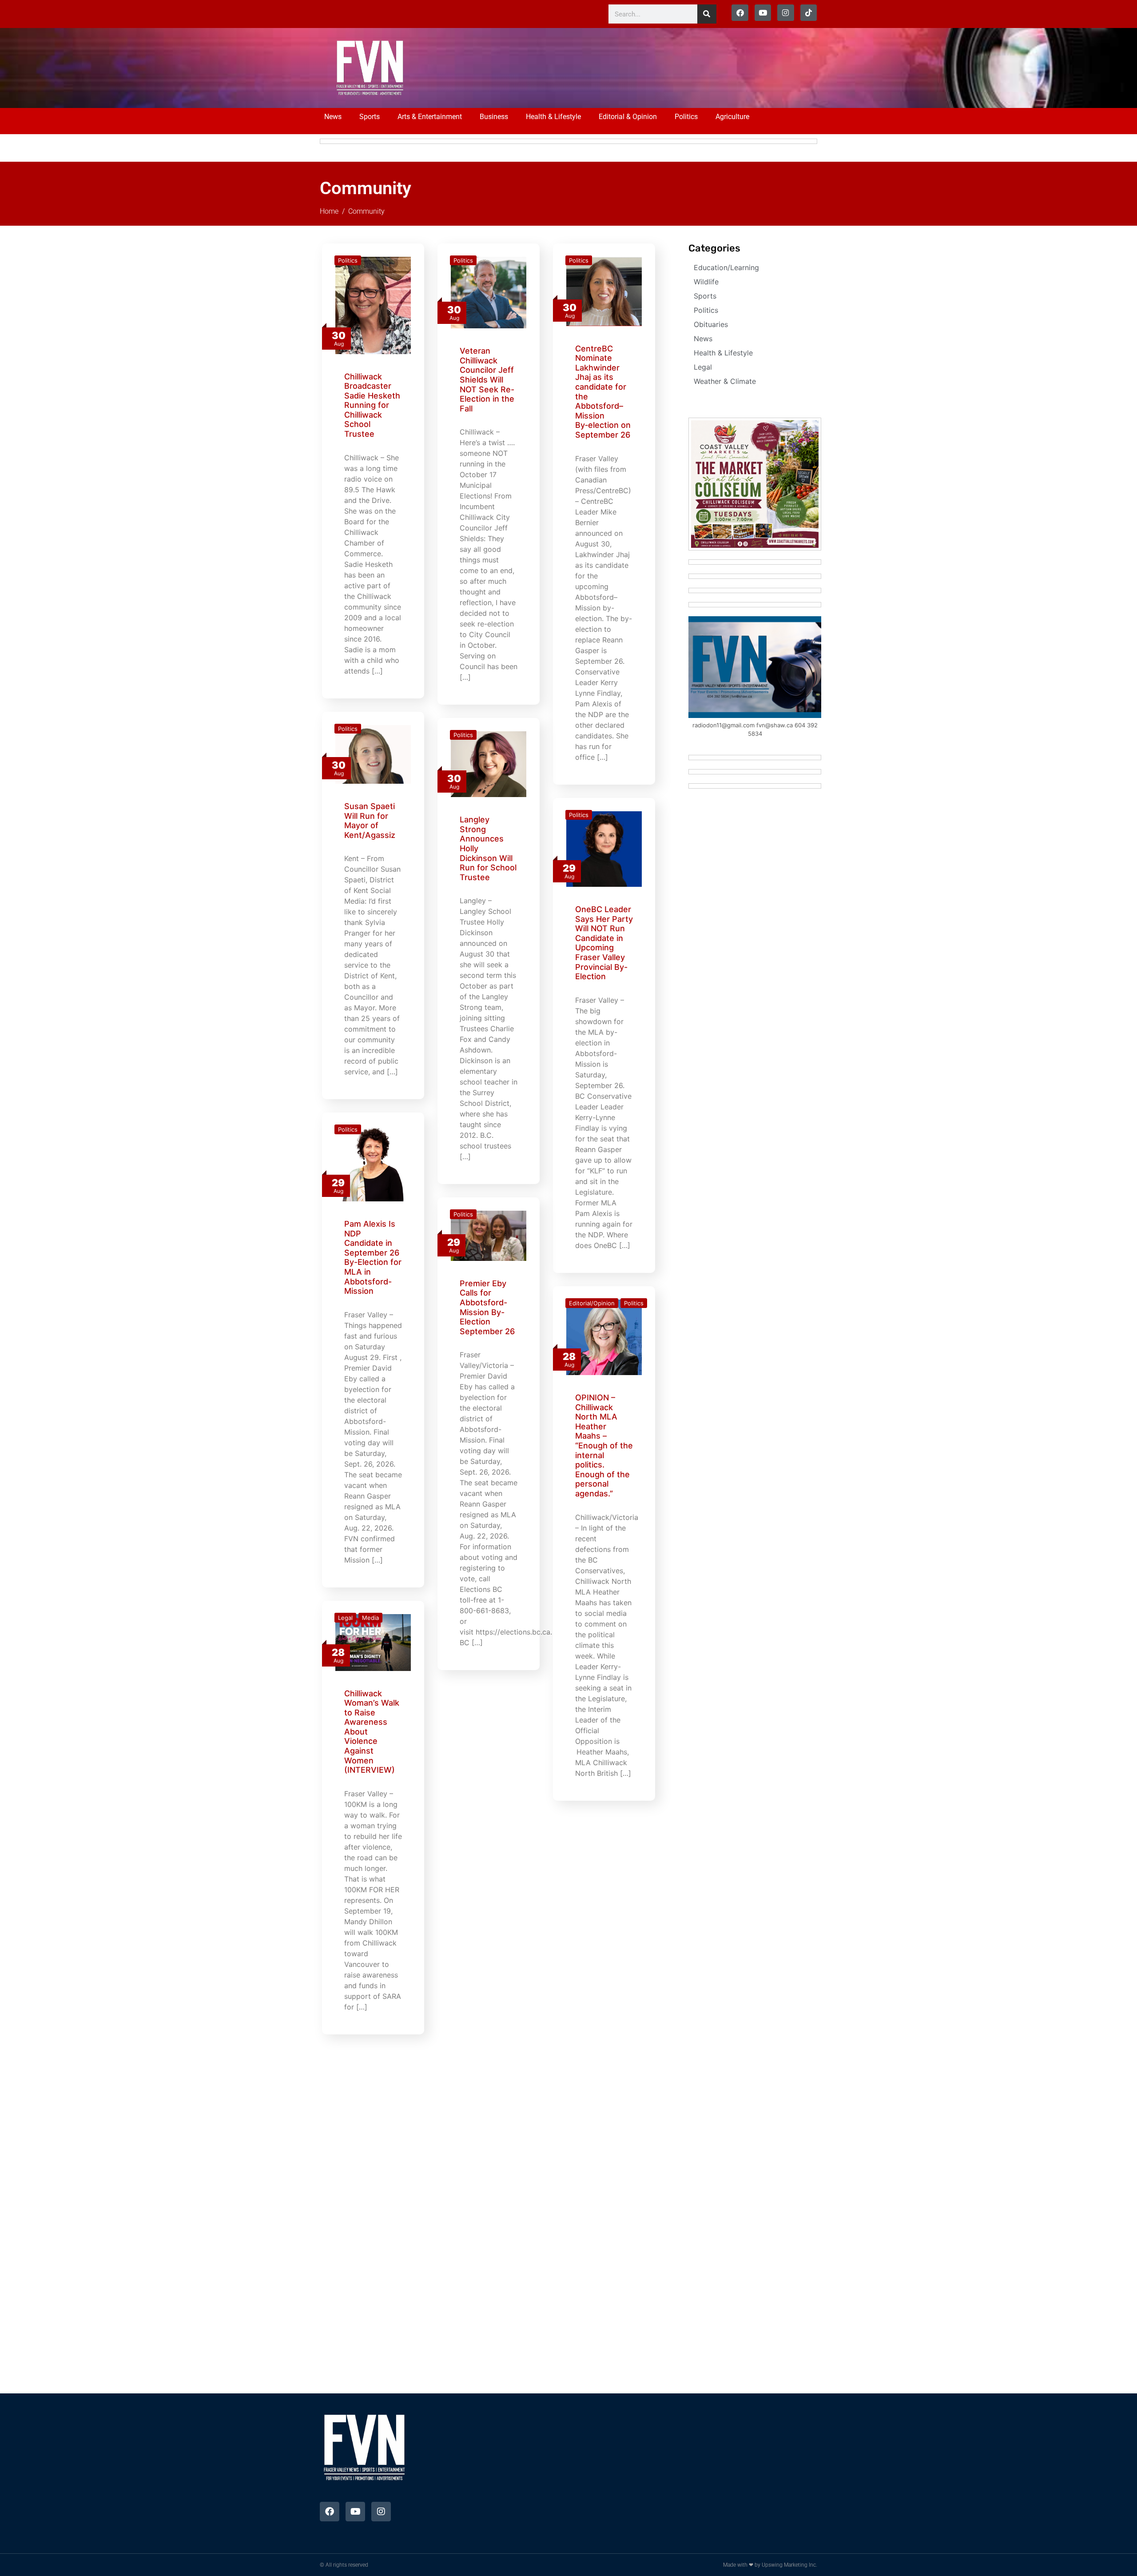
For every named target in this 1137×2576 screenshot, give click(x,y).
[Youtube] (763, 13)
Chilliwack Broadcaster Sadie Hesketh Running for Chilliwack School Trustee (372, 405)
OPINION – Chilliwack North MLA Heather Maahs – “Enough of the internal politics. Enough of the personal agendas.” (604, 1446)
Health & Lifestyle (553, 117)
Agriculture (732, 117)
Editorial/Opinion (592, 1303)
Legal (345, 1618)
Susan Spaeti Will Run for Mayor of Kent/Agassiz (370, 821)
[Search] (707, 14)
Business (494, 117)
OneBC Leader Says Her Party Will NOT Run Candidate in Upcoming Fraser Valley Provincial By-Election (604, 943)
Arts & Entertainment (430, 117)
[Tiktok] (809, 13)
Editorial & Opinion (628, 117)
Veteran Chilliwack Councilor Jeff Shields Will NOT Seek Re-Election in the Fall (487, 380)
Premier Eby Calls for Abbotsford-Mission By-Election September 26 (487, 1307)
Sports (370, 117)
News (333, 117)
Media (370, 1618)
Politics (686, 117)
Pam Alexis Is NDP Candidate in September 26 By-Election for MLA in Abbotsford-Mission (373, 1257)
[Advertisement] (600, 67)
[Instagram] (785, 13)
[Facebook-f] (740, 13)
